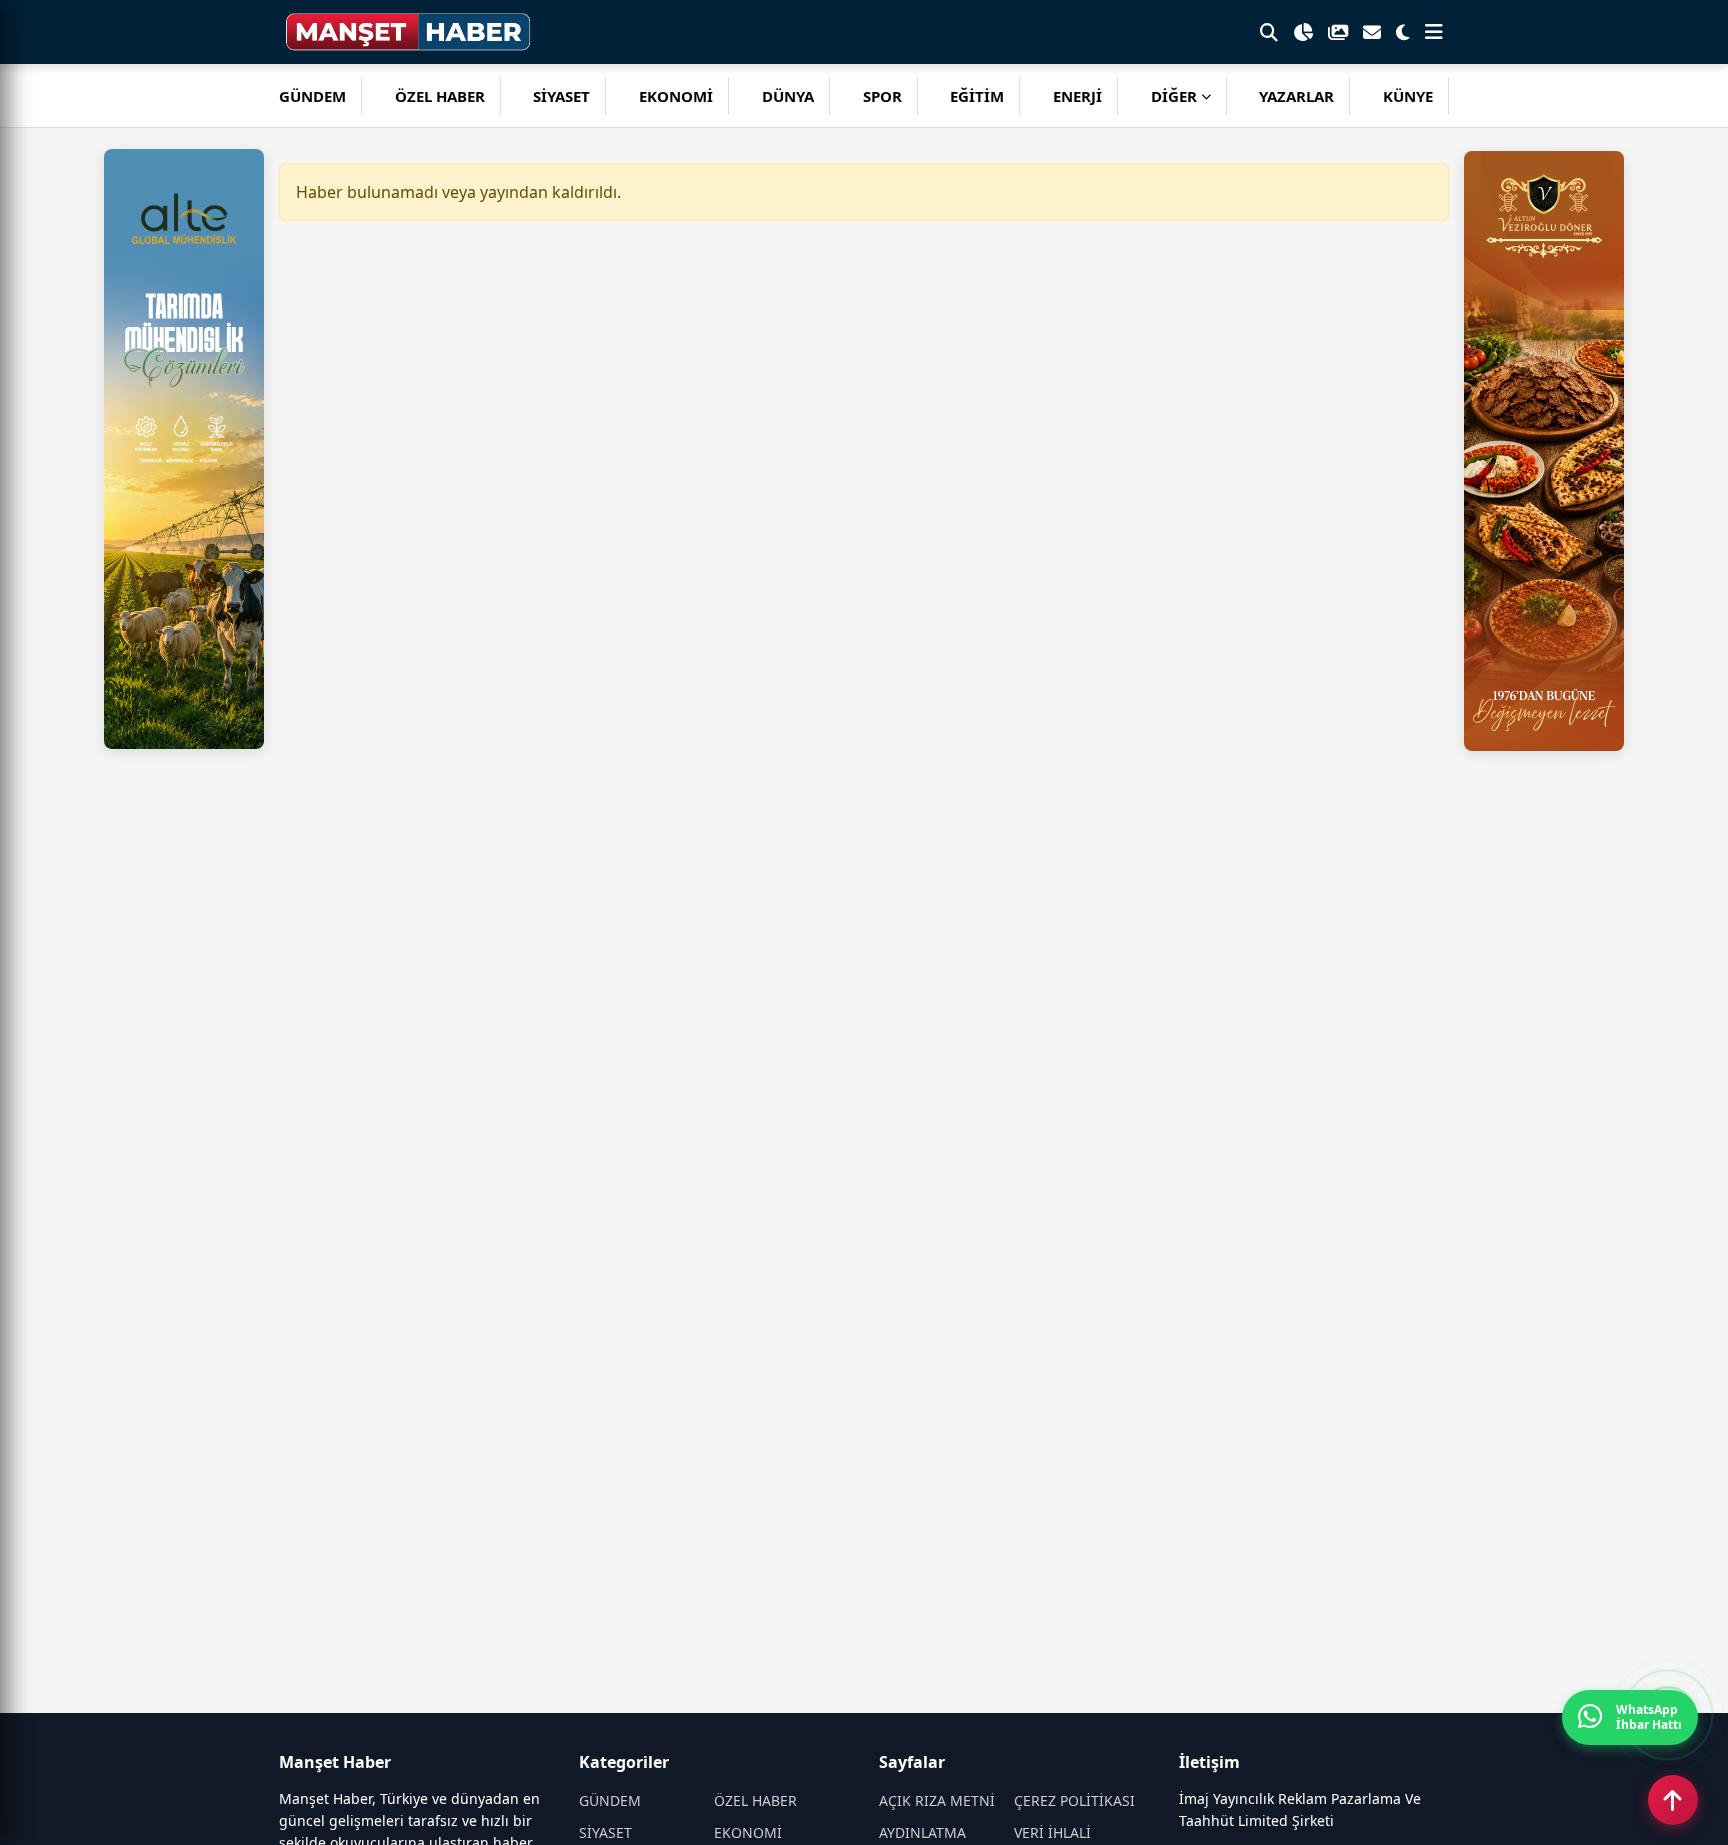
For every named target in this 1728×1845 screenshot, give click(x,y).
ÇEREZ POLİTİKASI (1074, 1800)
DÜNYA (788, 96)
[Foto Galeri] (1338, 32)
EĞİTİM (977, 96)
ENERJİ (1077, 96)
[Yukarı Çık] (1673, 1800)
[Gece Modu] (1403, 32)
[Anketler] (1303, 32)
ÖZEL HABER (440, 96)
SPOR (882, 96)
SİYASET (561, 96)
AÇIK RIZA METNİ (937, 1800)
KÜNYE (1408, 96)
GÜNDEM (312, 96)
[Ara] (1269, 32)
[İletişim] (1372, 32)
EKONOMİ (676, 96)
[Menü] (1434, 32)
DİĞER (1174, 96)
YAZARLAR (1296, 96)
